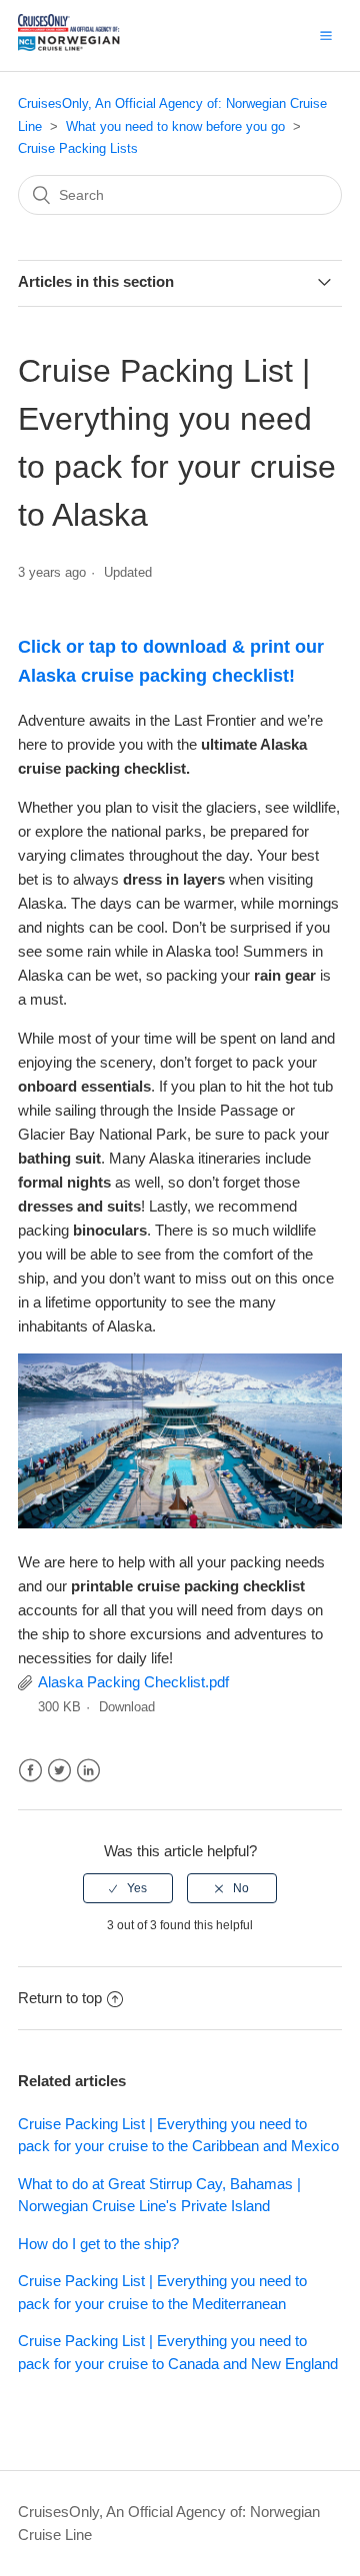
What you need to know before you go (175, 126)
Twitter (59, 1771)
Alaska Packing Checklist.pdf (133, 1682)
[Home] (92, 45)
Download (127, 1707)
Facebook (30, 1771)
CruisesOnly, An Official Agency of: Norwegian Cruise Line (169, 2523)
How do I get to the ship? (98, 2244)
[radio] (128, 1888)
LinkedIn (88, 1771)
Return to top (60, 1998)
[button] (326, 35)
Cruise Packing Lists (78, 148)
